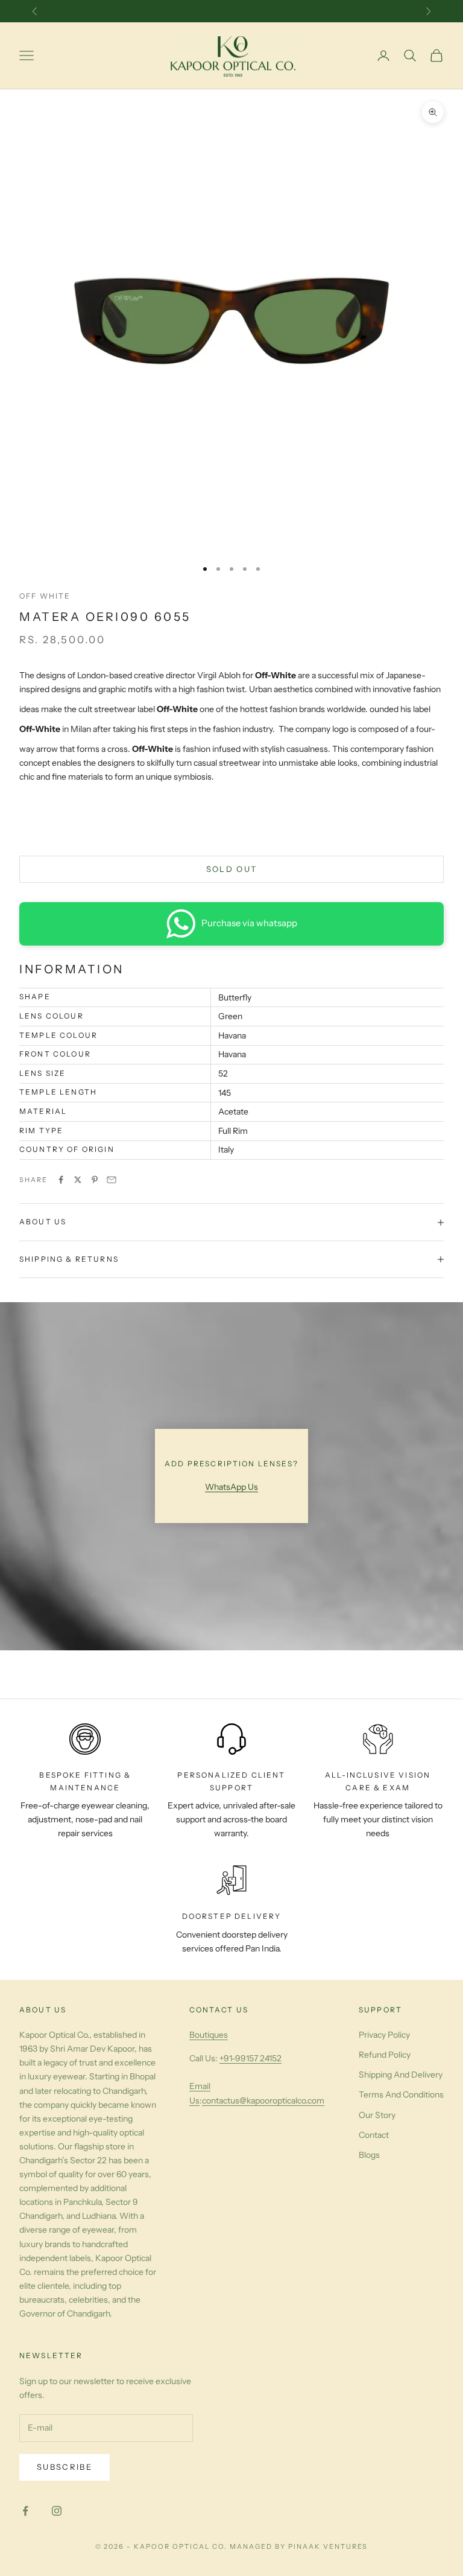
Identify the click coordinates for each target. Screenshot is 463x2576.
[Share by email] (112, 1180)
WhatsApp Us (231, 1487)
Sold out (232, 869)
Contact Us (219, 2010)
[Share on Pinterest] (95, 1180)
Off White (45, 596)
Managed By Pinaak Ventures (299, 2546)
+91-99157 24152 (250, 2058)
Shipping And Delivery (401, 2075)
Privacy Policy (384, 2035)
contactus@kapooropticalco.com (263, 2101)
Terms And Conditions (401, 2094)
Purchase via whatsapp (249, 923)
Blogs (369, 2155)
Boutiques (209, 2035)
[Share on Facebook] (61, 1180)
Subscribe (65, 2467)
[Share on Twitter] (78, 1180)
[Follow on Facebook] (25, 2511)
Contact (374, 2135)
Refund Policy (385, 2055)
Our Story (377, 2115)
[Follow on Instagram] (57, 2511)
